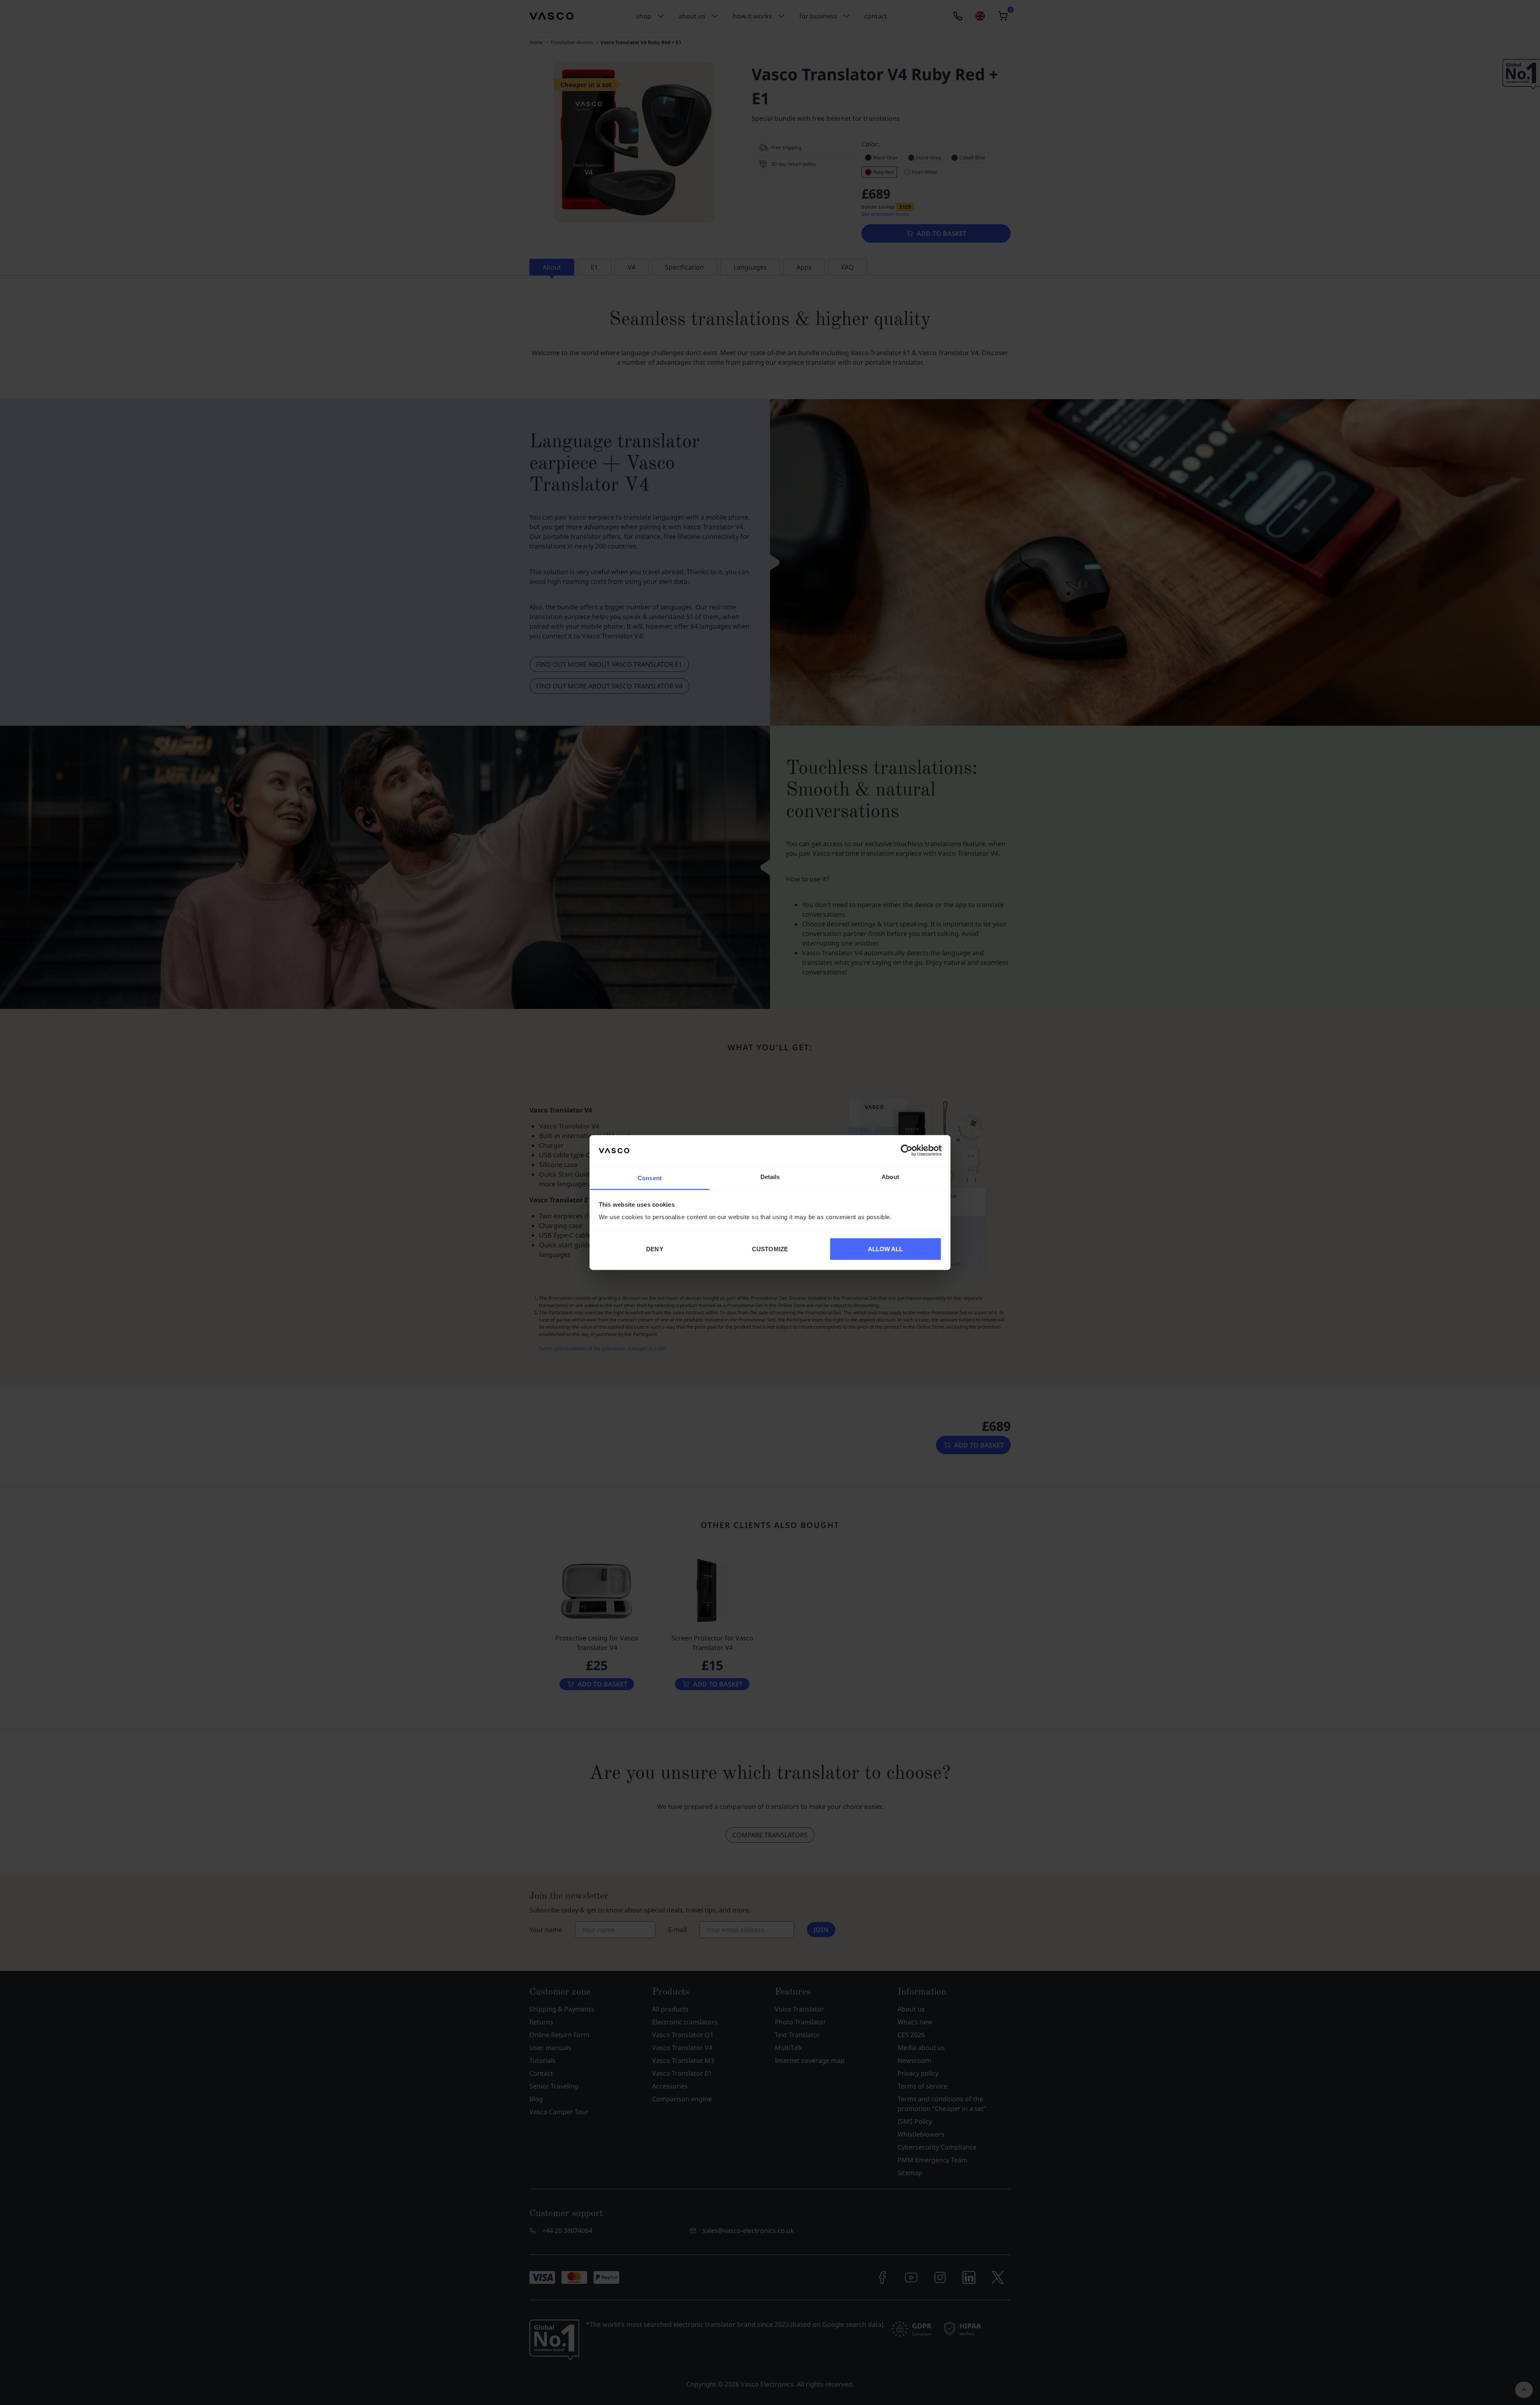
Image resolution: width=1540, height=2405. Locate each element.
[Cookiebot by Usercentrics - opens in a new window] (907, 1150)
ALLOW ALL (885, 1249)
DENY (654, 1249)
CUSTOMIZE (770, 1249)
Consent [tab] (650, 1178)
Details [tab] (770, 1177)
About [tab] (890, 1177)
